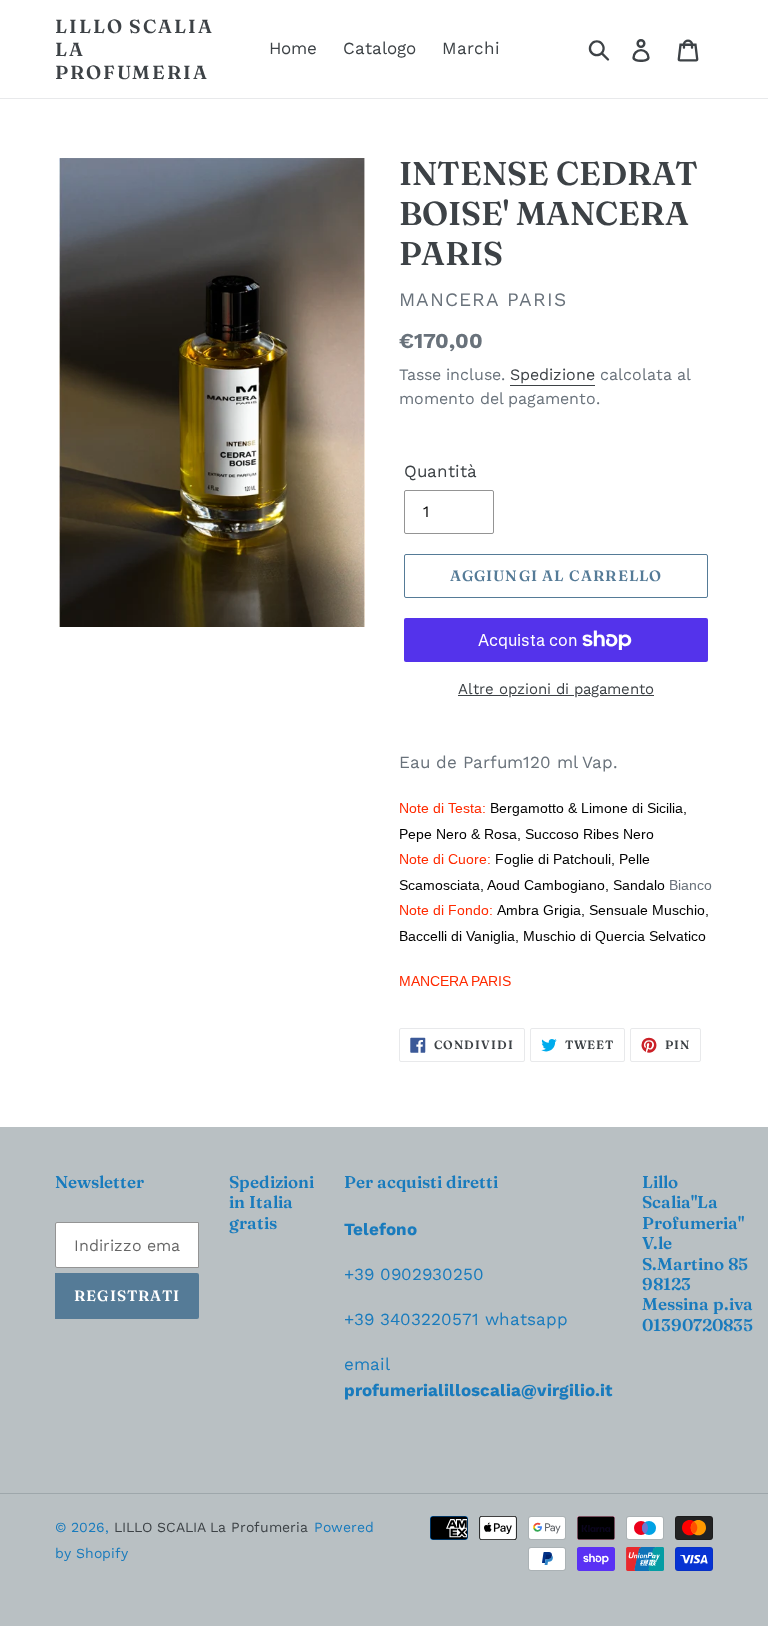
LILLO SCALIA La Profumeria (134, 49)
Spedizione (552, 374)
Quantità (440, 471)
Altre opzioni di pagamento (556, 689)
